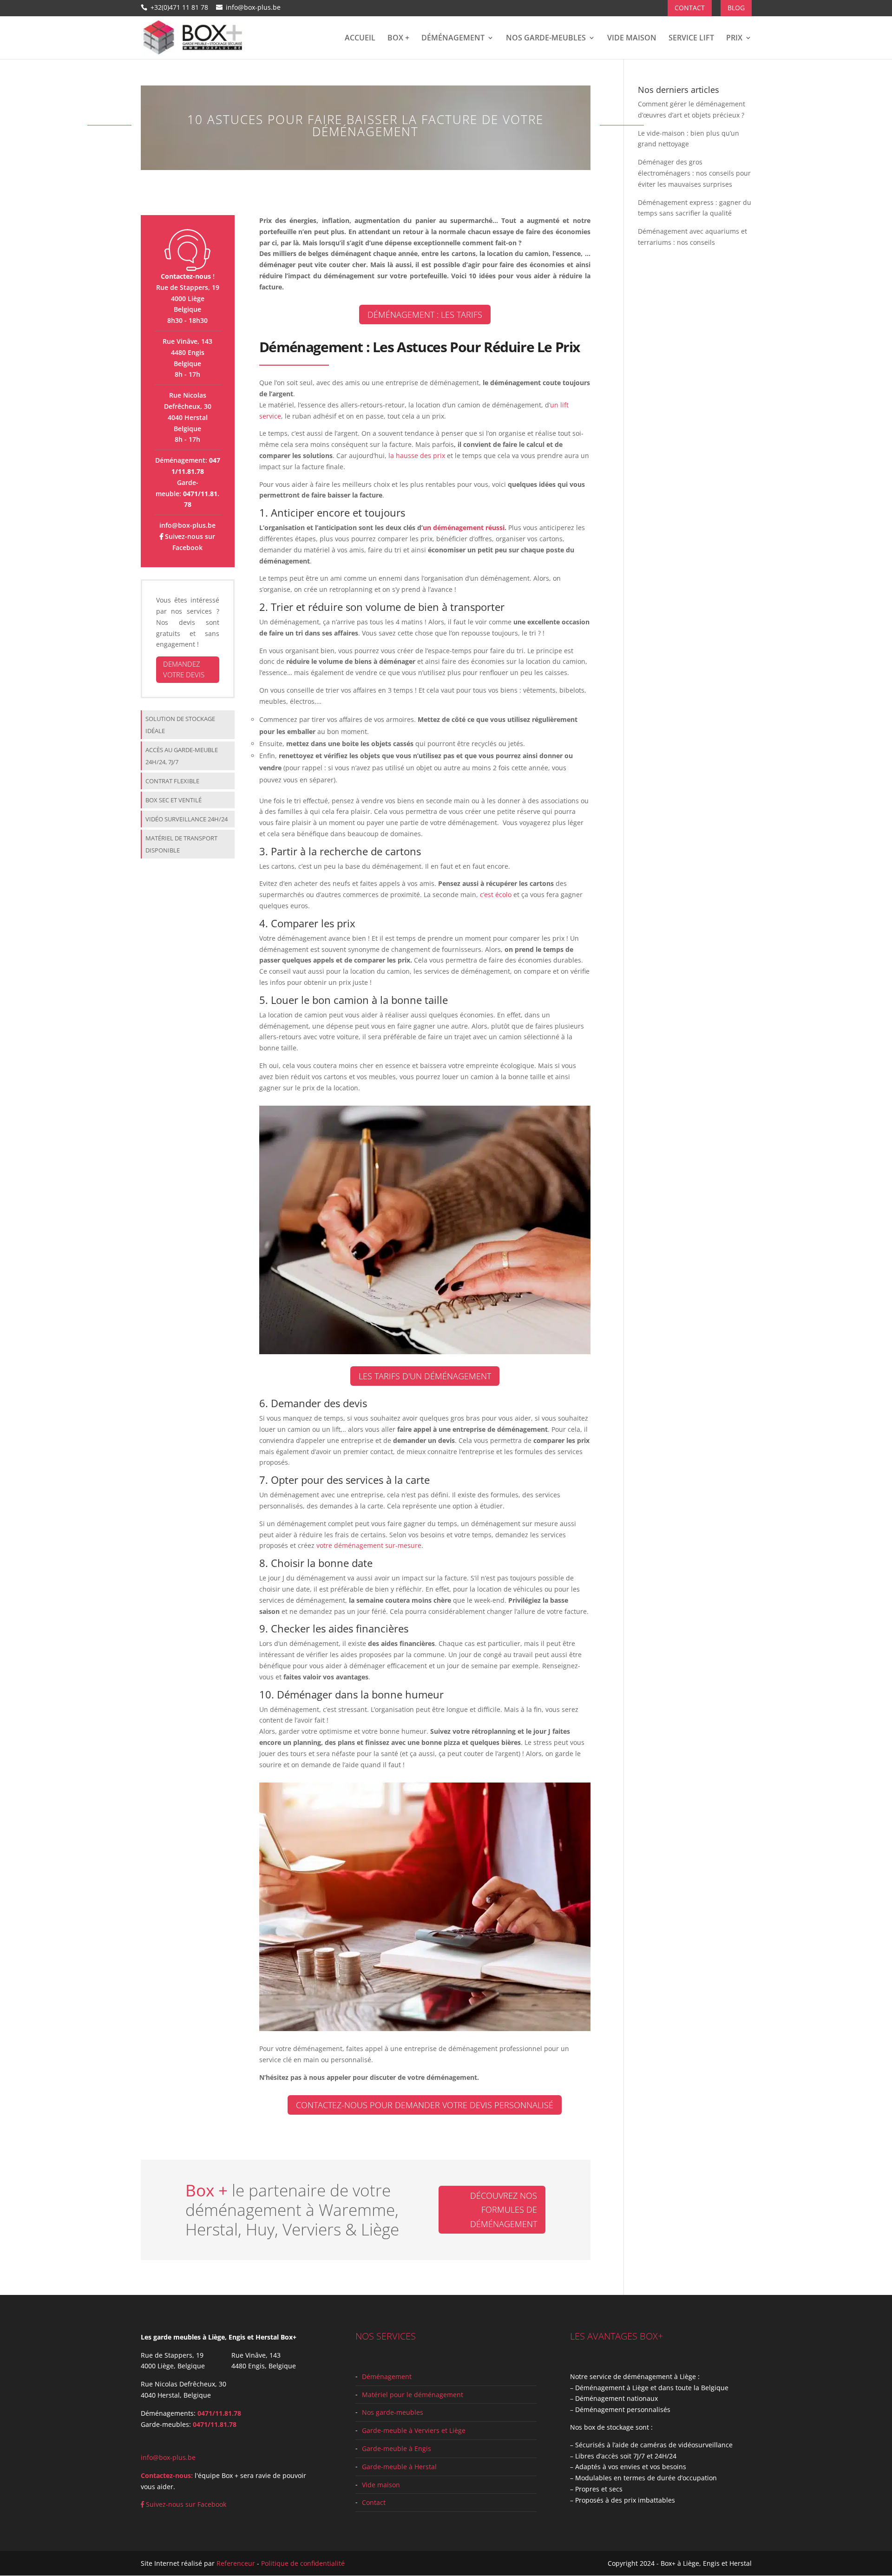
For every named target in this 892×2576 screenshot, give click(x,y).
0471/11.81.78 (219, 2413)
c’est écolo (496, 895)
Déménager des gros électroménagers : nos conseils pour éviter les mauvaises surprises (694, 173)
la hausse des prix (416, 456)
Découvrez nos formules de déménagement (504, 2210)
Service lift (691, 39)
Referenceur (236, 2563)
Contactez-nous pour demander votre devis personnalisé (425, 2105)
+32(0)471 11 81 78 (179, 7)
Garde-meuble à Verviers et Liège (414, 2430)
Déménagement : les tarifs (425, 315)
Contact (690, 8)
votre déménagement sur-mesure (369, 1545)
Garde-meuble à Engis (397, 2448)
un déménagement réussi (464, 528)
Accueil (360, 39)
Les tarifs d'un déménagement (425, 1376)
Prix (734, 39)
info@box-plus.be (187, 525)
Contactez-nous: (167, 2475)
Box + (398, 39)
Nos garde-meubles (546, 39)
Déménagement (453, 39)
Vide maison (632, 39)
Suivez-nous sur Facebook (185, 2504)
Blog (736, 8)
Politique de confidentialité (303, 2563)
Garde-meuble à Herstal (399, 2466)
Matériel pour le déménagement (413, 2394)
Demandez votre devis (184, 669)
